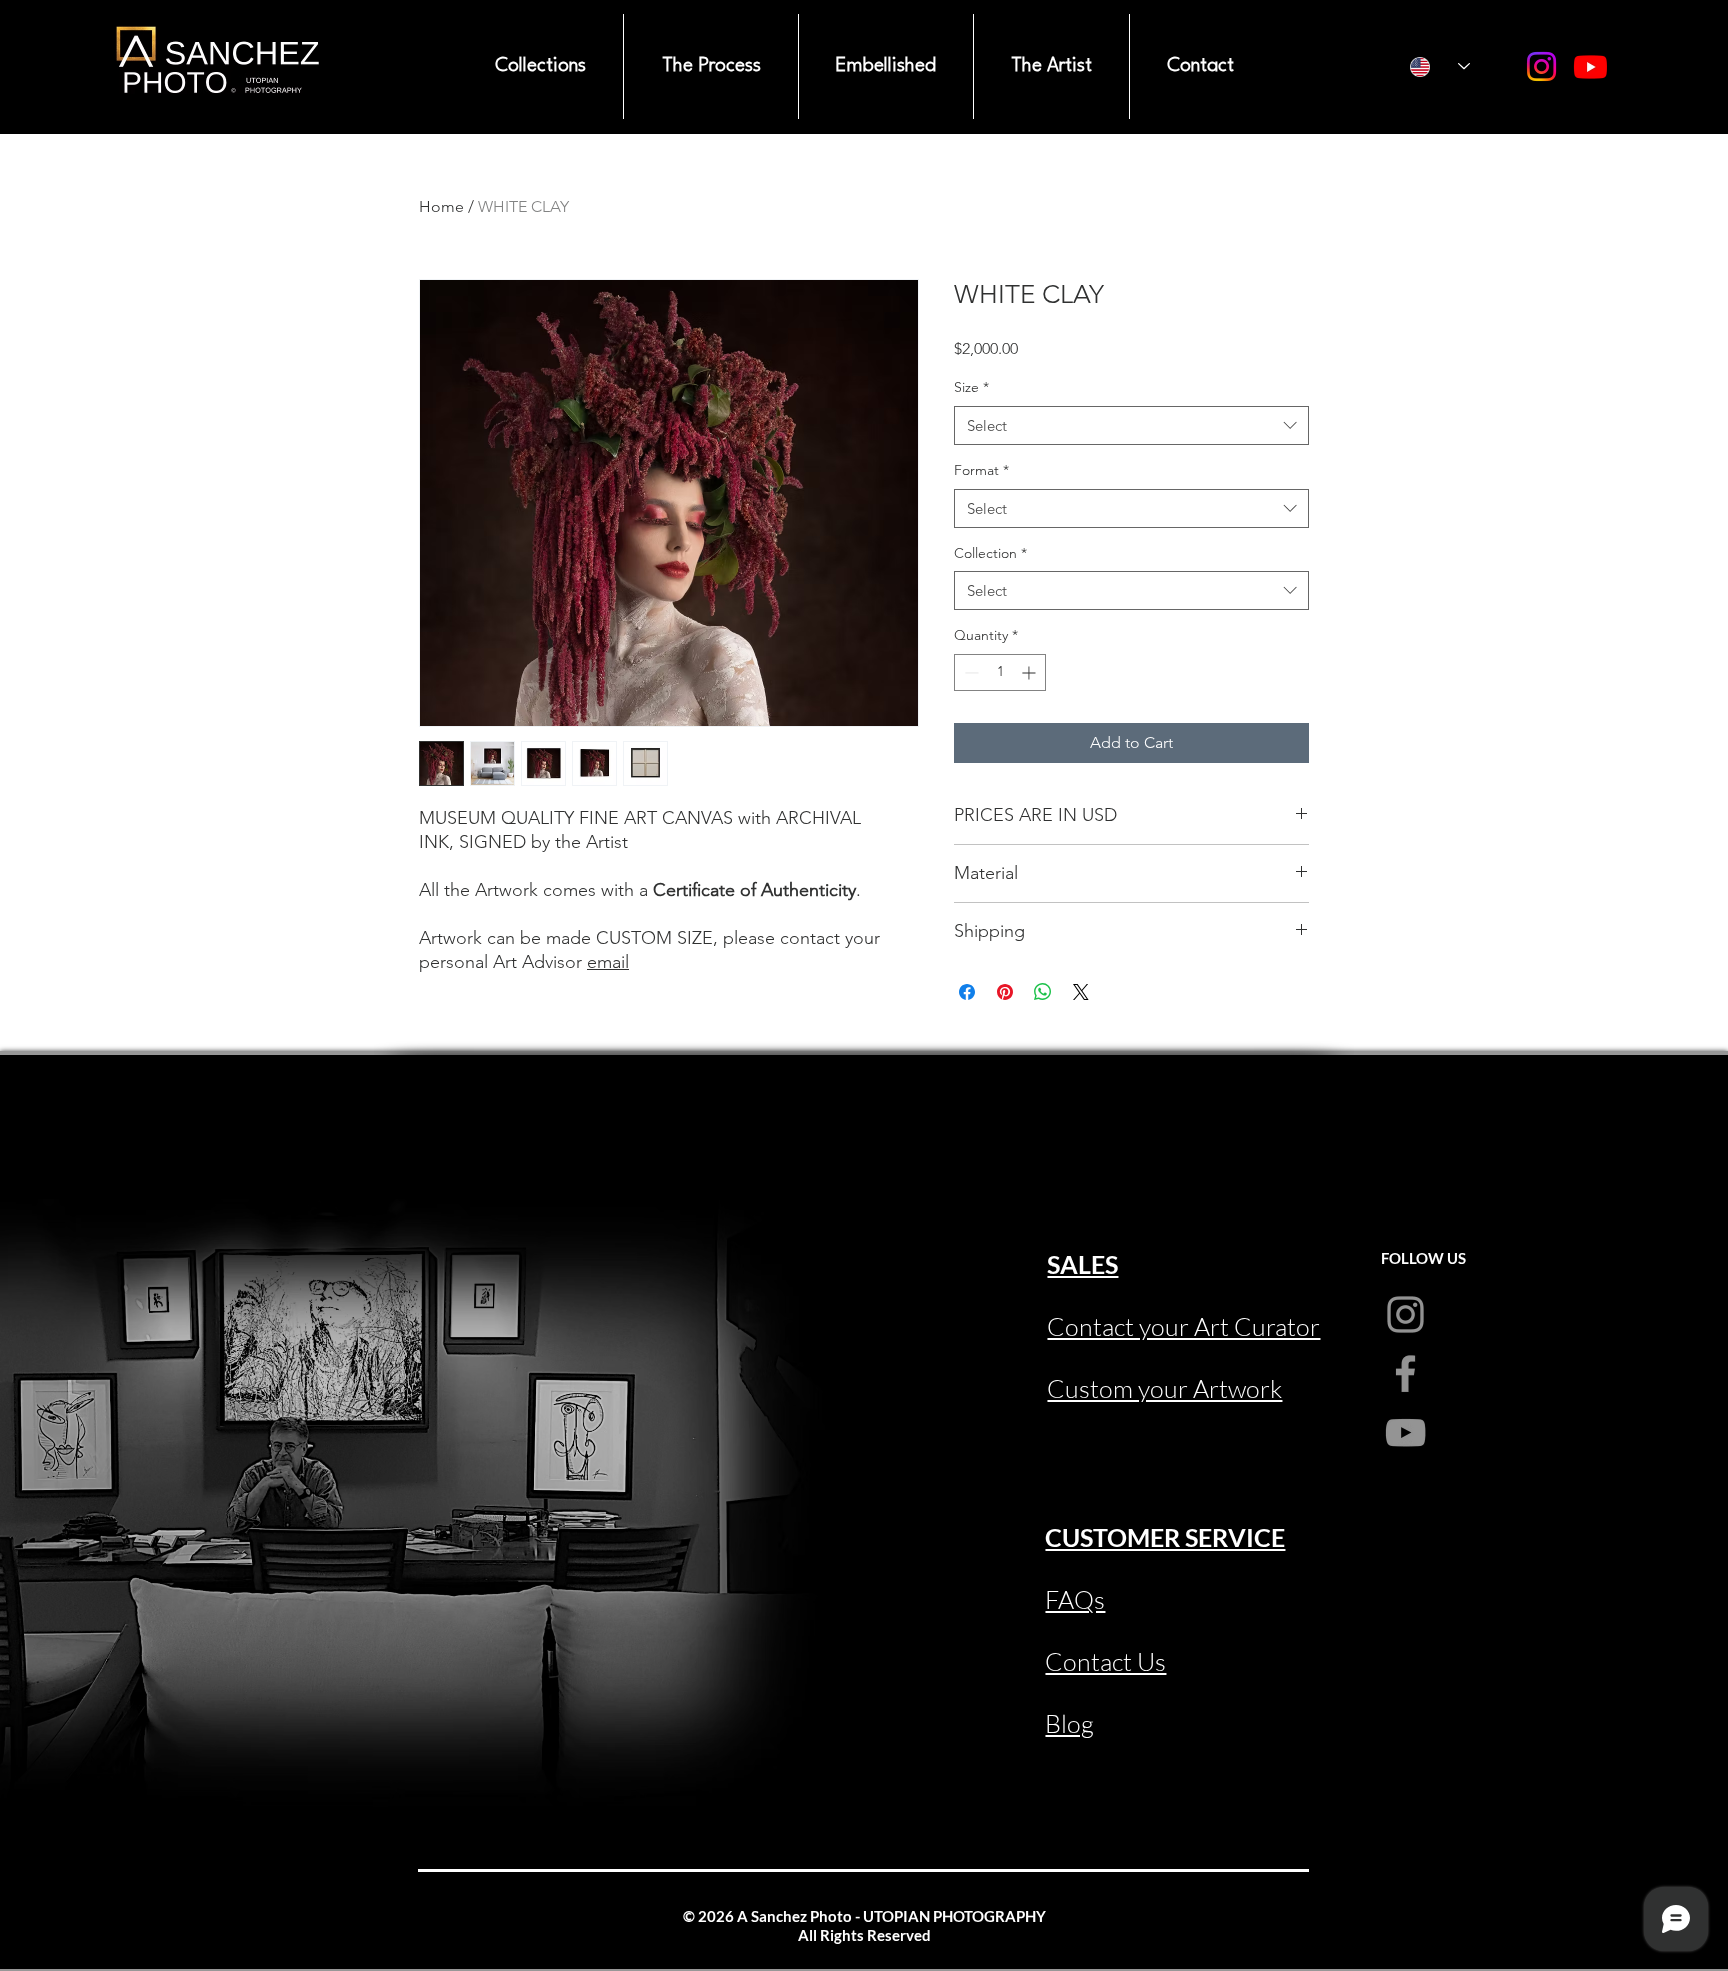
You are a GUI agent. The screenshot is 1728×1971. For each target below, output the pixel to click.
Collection (990, 553)
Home (441, 206)
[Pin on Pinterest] (1005, 992)
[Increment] (1030, 672)
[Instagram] (1541, 66)
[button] (540, 66)
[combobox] (1131, 425)
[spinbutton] (1000, 672)
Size (971, 387)
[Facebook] (1405, 1373)
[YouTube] (1590, 66)
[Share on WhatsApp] (1043, 992)
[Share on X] (1081, 992)
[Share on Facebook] (967, 992)
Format (981, 470)
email (608, 962)
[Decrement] (969, 672)
